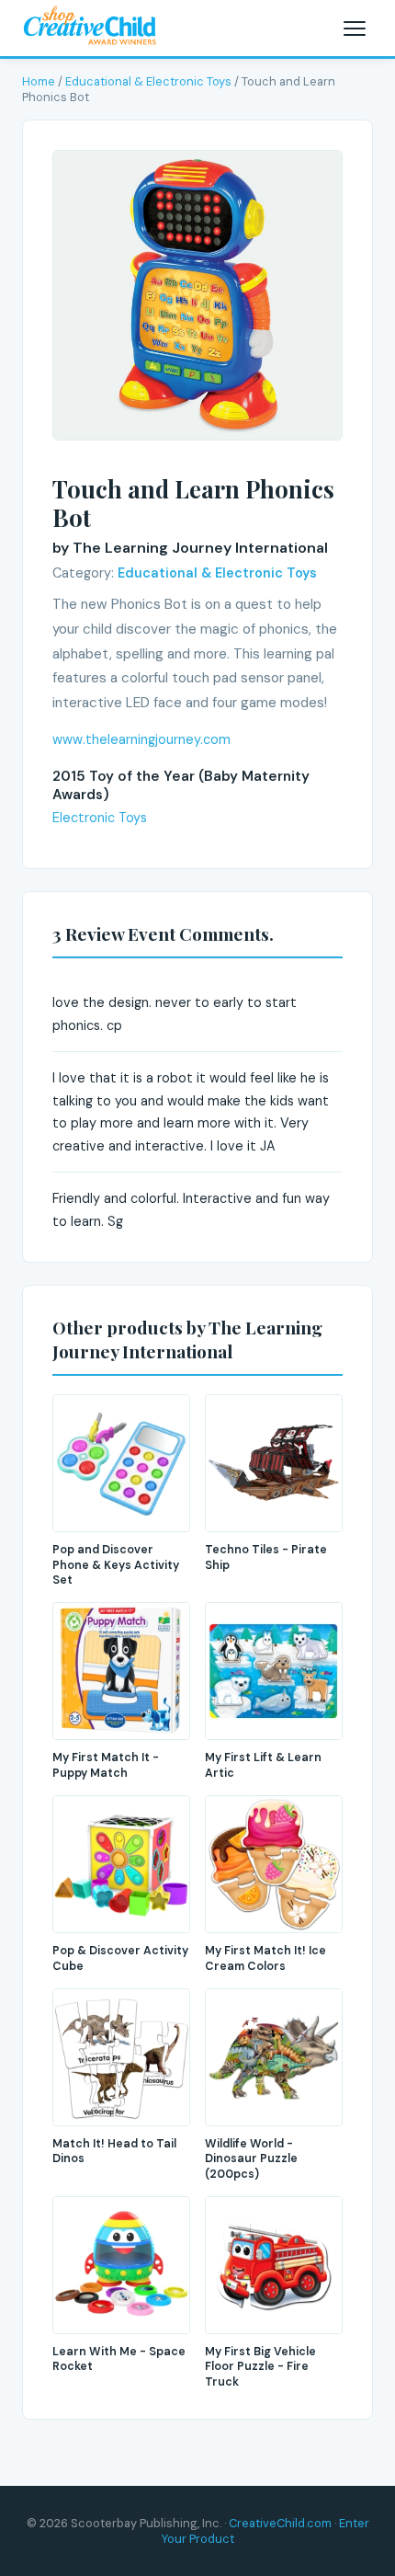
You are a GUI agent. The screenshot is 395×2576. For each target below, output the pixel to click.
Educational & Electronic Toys (148, 81)
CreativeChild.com (280, 2523)
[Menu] (355, 29)
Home (39, 81)
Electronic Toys (100, 818)
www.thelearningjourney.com (141, 739)
